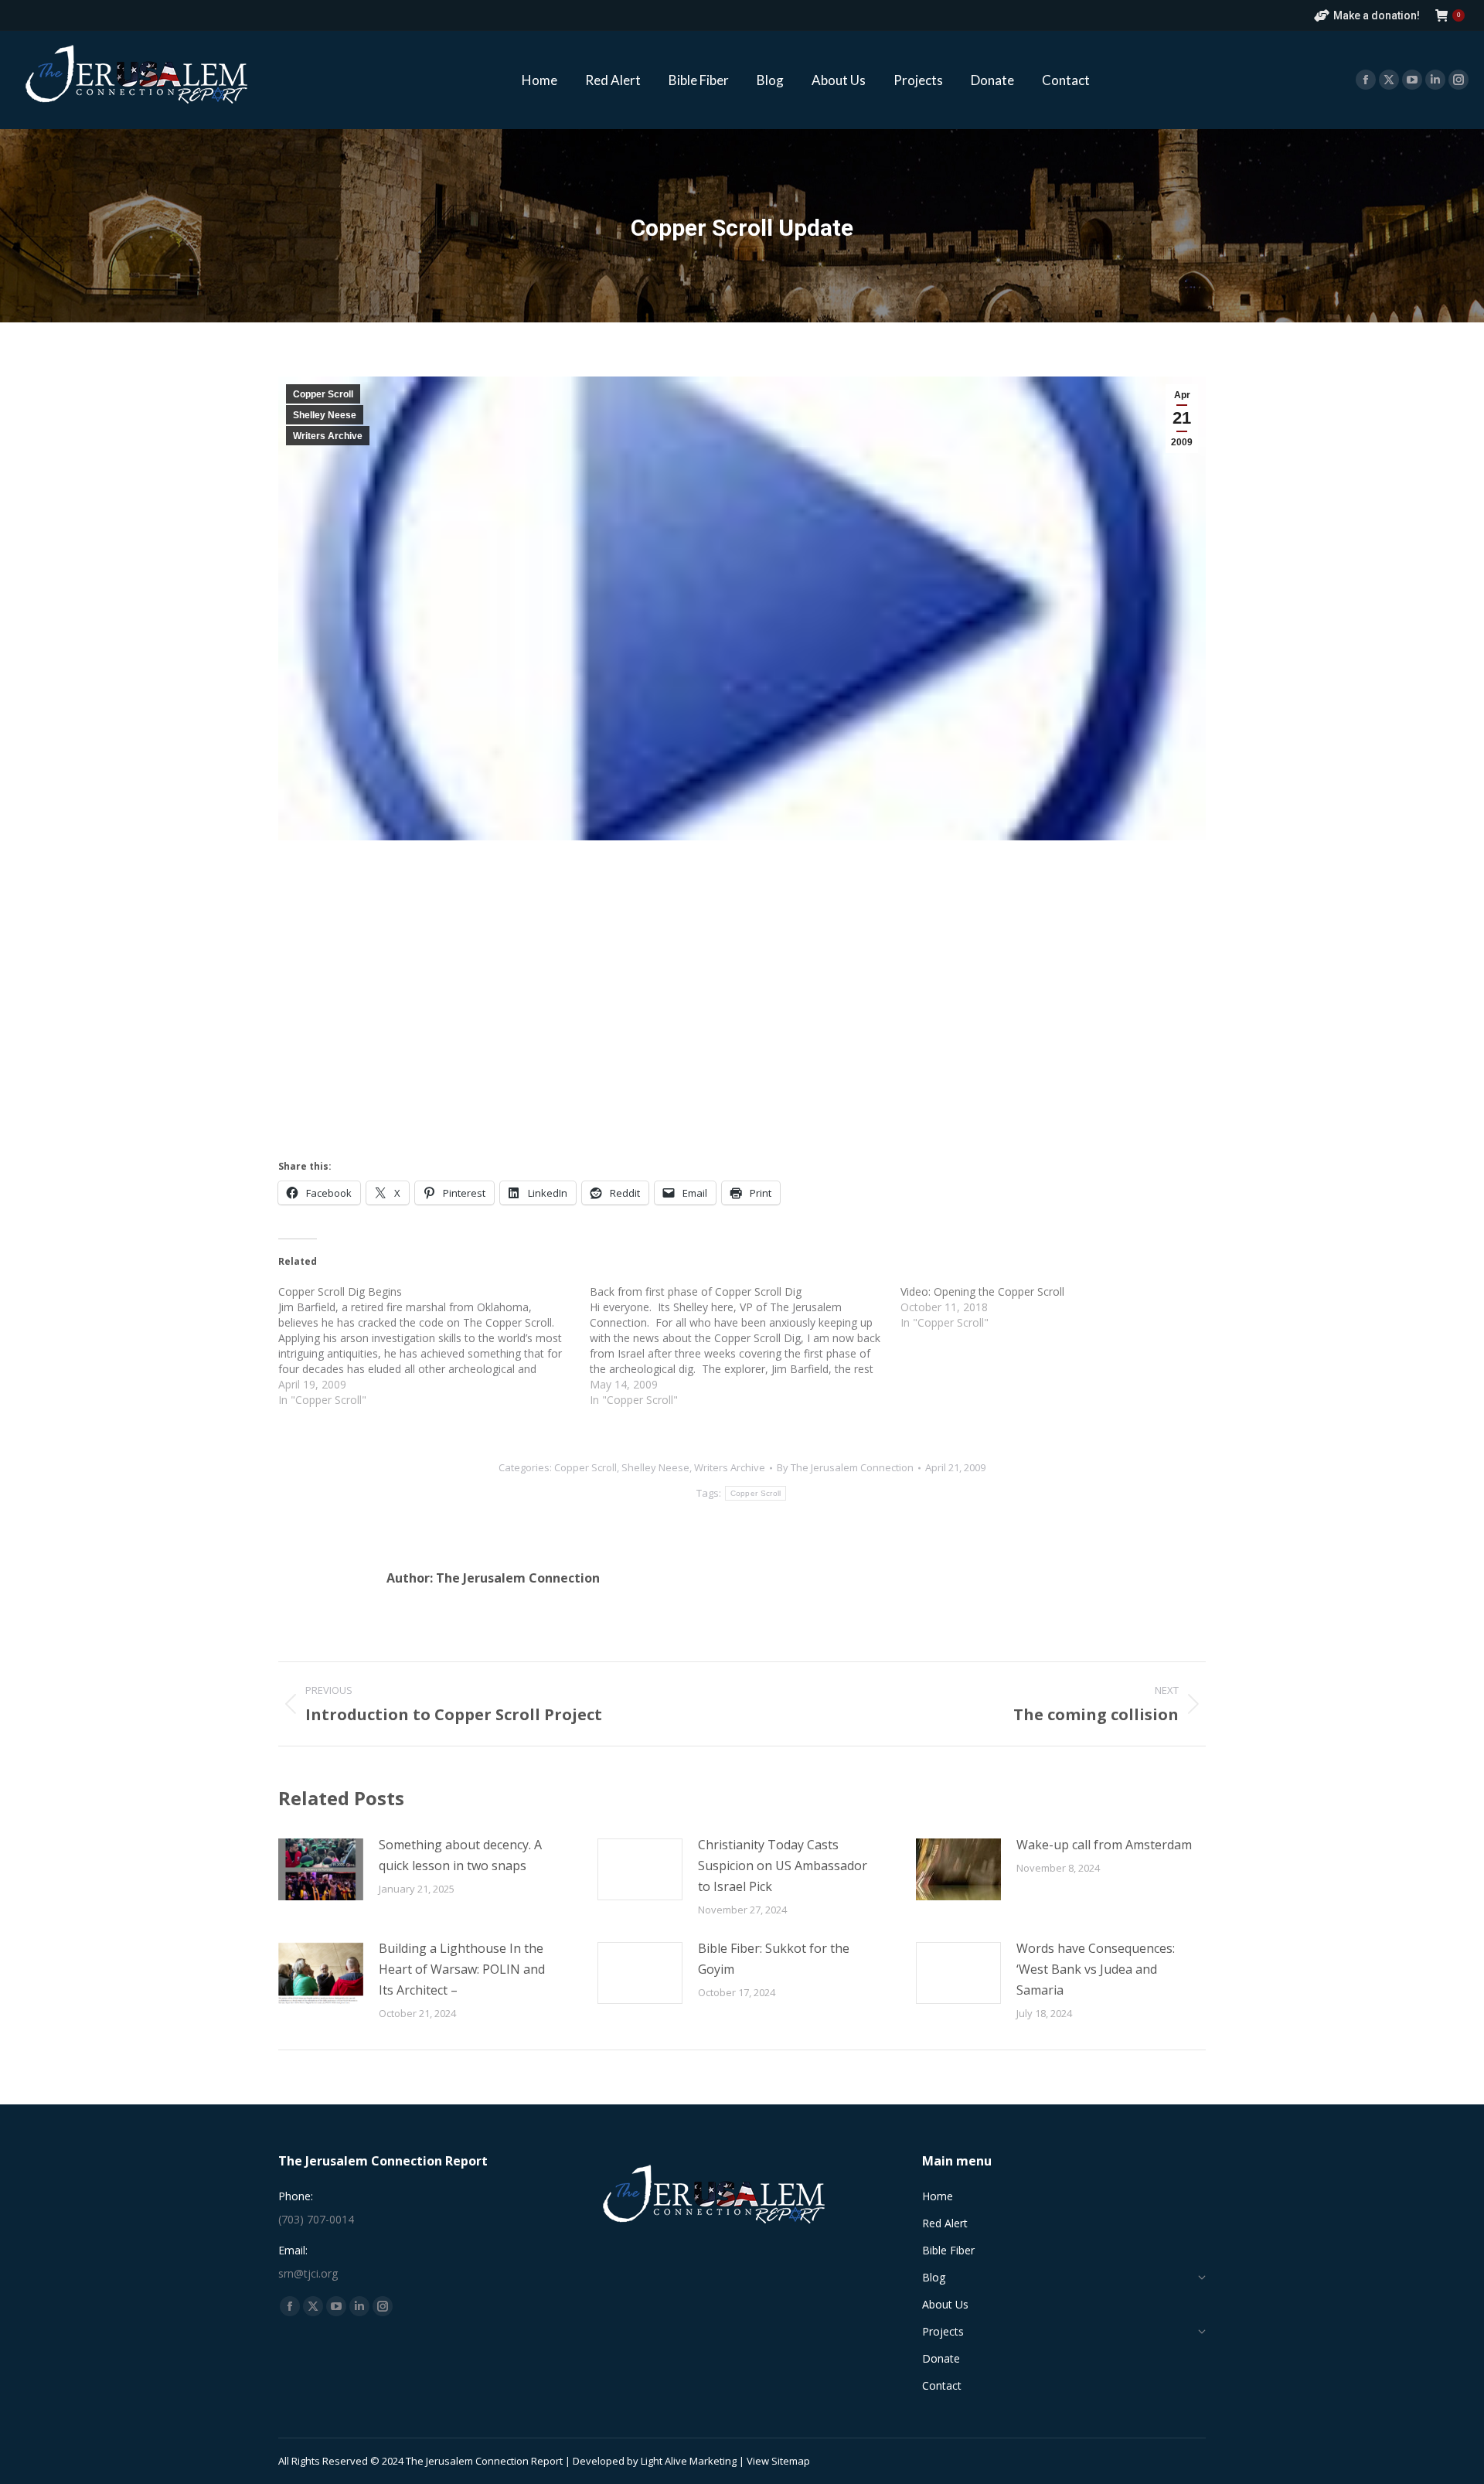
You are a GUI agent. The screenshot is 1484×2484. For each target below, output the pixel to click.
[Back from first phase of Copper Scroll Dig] (745, 1346)
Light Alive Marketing (689, 2461)
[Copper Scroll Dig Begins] (434, 1346)
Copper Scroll (323, 394)
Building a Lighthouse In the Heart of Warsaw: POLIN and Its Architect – (462, 1969)
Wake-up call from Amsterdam (1104, 1845)
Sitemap (791, 2461)
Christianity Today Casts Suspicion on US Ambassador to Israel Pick (783, 1866)
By (845, 1467)
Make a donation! (1377, 15)
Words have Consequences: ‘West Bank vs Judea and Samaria (1096, 1969)
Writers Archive (328, 436)
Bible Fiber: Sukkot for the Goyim (774, 1959)
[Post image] (321, 1869)
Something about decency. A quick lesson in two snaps (460, 1855)
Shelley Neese (325, 415)
